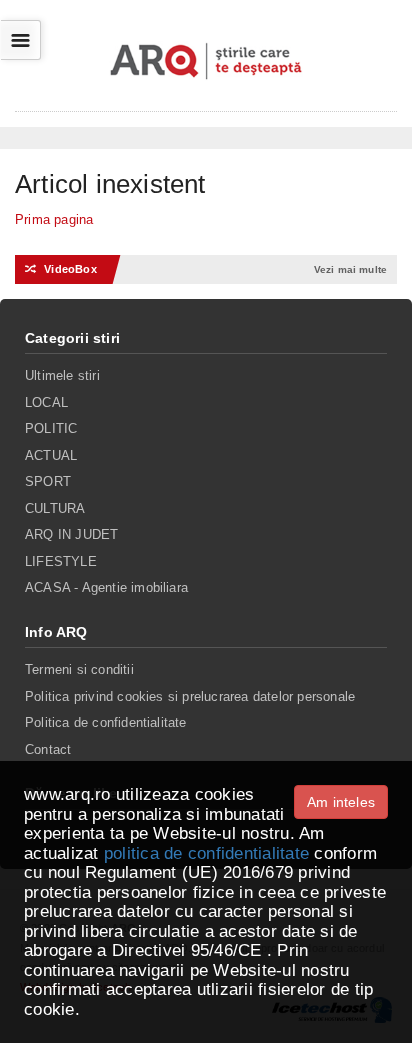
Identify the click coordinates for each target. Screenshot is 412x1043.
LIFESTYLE (61, 561)
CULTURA (55, 508)
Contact (48, 749)
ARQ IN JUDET (71, 534)
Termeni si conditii (79, 669)
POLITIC (51, 428)
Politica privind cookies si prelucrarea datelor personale (190, 696)
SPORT (48, 481)
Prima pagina (54, 219)
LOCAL (46, 402)
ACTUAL (51, 455)
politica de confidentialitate (206, 853)
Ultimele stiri (62, 375)
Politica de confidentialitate (106, 722)
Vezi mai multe (350, 269)
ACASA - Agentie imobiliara (106, 587)
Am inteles (341, 802)
